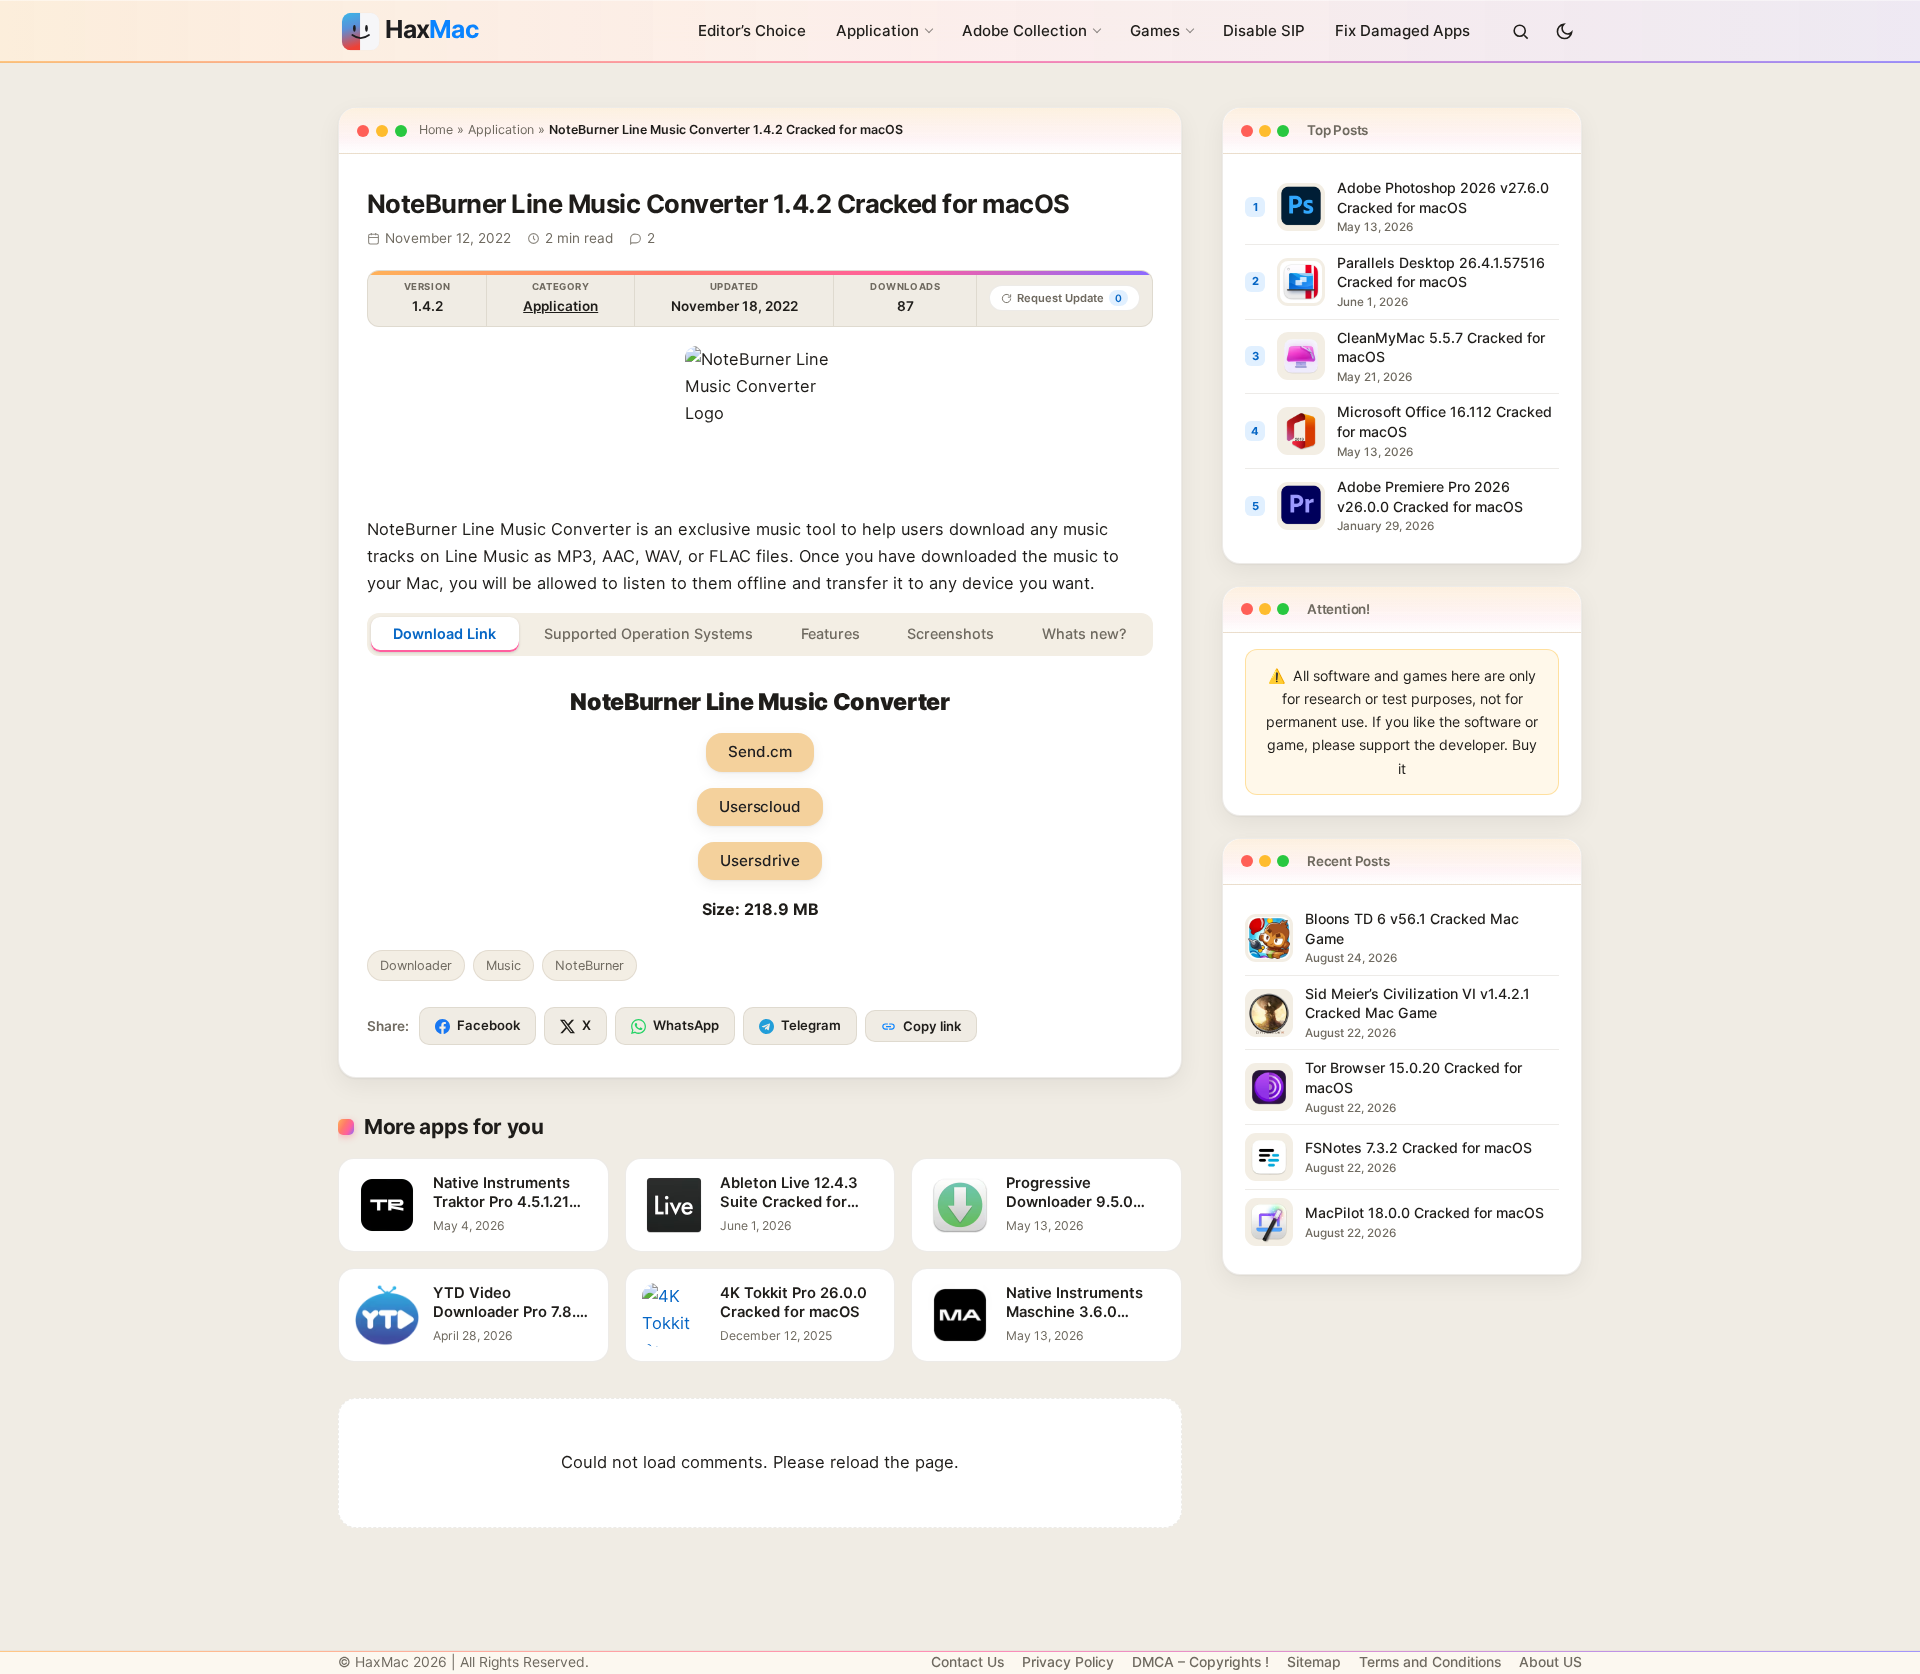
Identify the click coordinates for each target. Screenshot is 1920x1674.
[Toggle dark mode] (1564, 31)
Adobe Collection (1024, 30)
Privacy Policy (1068, 1662)
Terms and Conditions (1430, 1662)
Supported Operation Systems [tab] (648, 633)
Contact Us (967, 1662)
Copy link (932, 1026)
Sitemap (1314, 1662)
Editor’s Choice (752, 30)
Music (503, 965)
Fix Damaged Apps (1402, 30)
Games (1155, 30)
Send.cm (759, 751)
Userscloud (760, 806)
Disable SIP (1264, 30)
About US (1550, 1662)
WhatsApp (686, 1025)
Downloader (416, 965)
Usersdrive (759, 860)
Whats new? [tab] (1084, 633)
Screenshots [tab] (950, 633)
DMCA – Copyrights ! (1200, 1662)
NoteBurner (589, 965)
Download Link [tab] (444, 633)
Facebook (488, 1025)
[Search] (1520, 31)
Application (877, 30)
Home (436, 129)
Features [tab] (830, 633)
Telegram (811, 1025)
